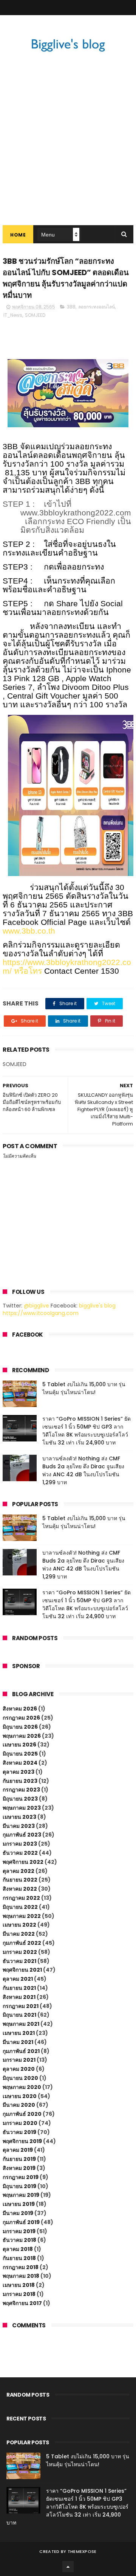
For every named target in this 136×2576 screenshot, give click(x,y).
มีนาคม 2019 (18, 2213)
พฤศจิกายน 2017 (22, 2303)
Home (18, 235)
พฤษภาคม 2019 (21, 2195)
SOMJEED (35, 315)
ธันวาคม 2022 (20, 1853)
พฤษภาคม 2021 (21, 2024)
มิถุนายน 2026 (20, 1727)
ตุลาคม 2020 (19, 2069)
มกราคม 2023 (20, 1844)
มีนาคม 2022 (19, 1934)
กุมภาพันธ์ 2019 (21, 2222)
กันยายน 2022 (20, 1880)
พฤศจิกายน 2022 (23, 1862)
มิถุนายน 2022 (20, 1907)
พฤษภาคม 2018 (21, 2276)
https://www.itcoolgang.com (41, 1313)
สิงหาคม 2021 (19, 1997)
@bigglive (36, 1306)
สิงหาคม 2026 (20, 1709)
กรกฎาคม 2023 (21, 1790)
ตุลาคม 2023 (19, 1772)
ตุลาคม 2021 (18, 1979)
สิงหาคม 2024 (20, 1763)
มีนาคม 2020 (19, 2105)
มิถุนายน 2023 (20, 1799)
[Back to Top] (68, 2567)
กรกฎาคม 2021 (21, 2006)
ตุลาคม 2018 (18, 2249)
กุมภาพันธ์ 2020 (22, 2114)
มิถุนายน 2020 (20, 2078)
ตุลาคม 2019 (18, 2150)
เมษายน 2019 (19, 2204)
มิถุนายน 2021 (19, 2015)
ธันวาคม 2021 (19, 1961)
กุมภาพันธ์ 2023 (22, 1835)
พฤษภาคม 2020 (22, 2087)
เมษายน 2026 (19, 1745)
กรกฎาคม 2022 (21, 1898)
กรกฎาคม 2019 (21, 2177)
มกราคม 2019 (19, 2231)
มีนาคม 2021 (18, 2042)
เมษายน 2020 (20, 2096)
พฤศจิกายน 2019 (22, 2141)
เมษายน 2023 (19, 1817)
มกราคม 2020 (20, 2123)
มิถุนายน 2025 (20, 1754)
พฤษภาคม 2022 (22, 1916)
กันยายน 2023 (20, 1781)
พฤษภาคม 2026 (22, 1736)
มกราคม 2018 (19, 2294)
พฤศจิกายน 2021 (22, 1970)
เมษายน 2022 (19, 1925)
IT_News (13, 315)
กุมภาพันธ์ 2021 (21, 2051)
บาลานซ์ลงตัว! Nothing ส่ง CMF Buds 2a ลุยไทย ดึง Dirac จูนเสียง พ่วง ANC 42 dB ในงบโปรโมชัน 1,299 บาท (83, 1470)
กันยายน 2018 (19, 2258)
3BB (71, 307)
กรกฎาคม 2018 (21, 2267)
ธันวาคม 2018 (19, 2240)
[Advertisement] (68, 153)
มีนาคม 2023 (19, 1826)
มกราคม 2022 (20, 1952)
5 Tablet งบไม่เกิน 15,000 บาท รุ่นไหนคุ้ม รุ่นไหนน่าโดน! (84, 1388)
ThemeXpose (82, 2551)
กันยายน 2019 (19, 2159)
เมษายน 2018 (19, 2285)
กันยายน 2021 (19, 1988)
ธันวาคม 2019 (19, 2132)
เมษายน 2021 (19, 2033)
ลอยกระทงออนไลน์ (97, 307)
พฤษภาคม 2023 (22, 1808)
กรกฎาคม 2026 (21, 1718)
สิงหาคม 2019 (19, 2168)
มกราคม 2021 (19, 2060)
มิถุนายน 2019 (19, 2186)
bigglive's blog (97, 1306)
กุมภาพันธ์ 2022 (22, 1943)
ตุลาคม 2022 (19, 1871)
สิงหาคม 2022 (20, 1889)
